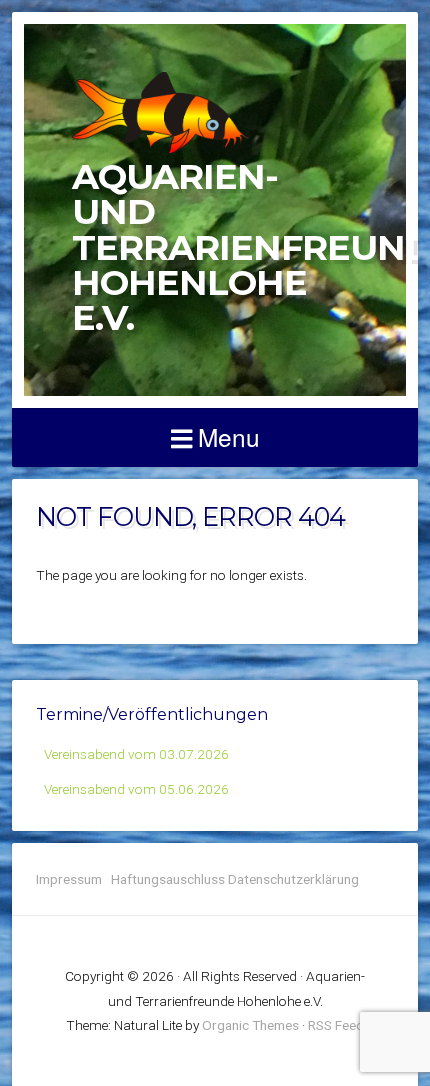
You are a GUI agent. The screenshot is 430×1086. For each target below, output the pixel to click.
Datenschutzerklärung (293, 879)
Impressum (73, 879)
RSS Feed (336, 1025)
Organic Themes (250, 1025)
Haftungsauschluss (168, 879)
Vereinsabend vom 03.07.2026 (136, 754)
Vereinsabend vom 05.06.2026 (136, 789)
